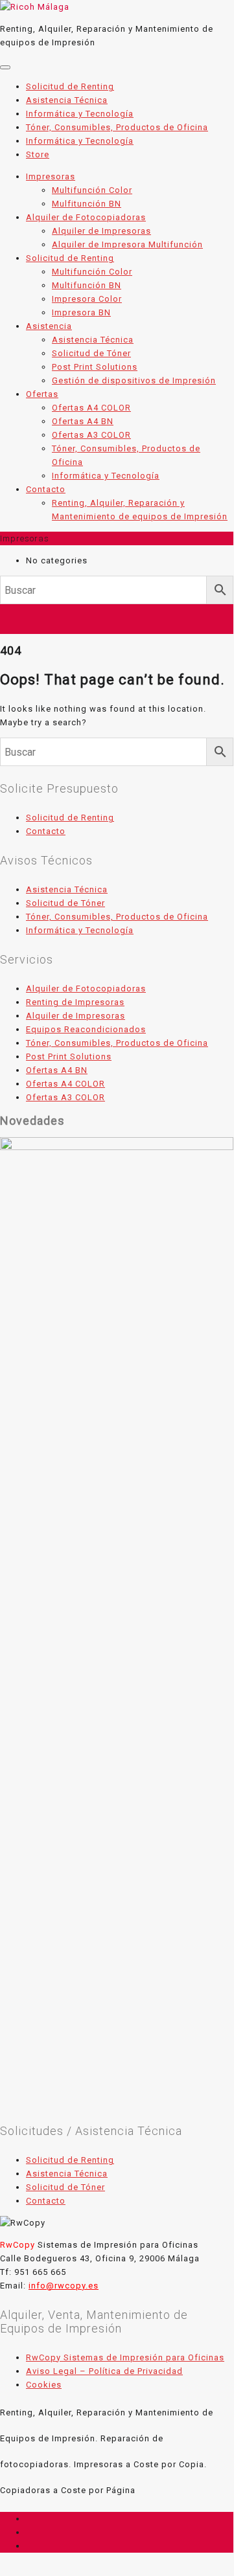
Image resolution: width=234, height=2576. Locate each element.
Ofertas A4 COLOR (65, 1084)
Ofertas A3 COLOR (65, 1097)
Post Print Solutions (69, 1056)
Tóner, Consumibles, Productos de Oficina (117, 917)
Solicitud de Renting (70, 818)
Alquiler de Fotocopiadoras (86, 989)
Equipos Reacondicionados (86, 1029)
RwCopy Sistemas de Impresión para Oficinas (125, 2357)
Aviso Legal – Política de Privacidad (104, 2371)
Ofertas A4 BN (57, 1070)
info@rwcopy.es (64, 2286)
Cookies (44, 2385)
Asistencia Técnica (67, 889)
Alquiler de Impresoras (76, 1016)
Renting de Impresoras (75, 1002)
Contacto (46, 831)
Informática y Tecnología (80, 930)
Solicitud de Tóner (65, 903)
